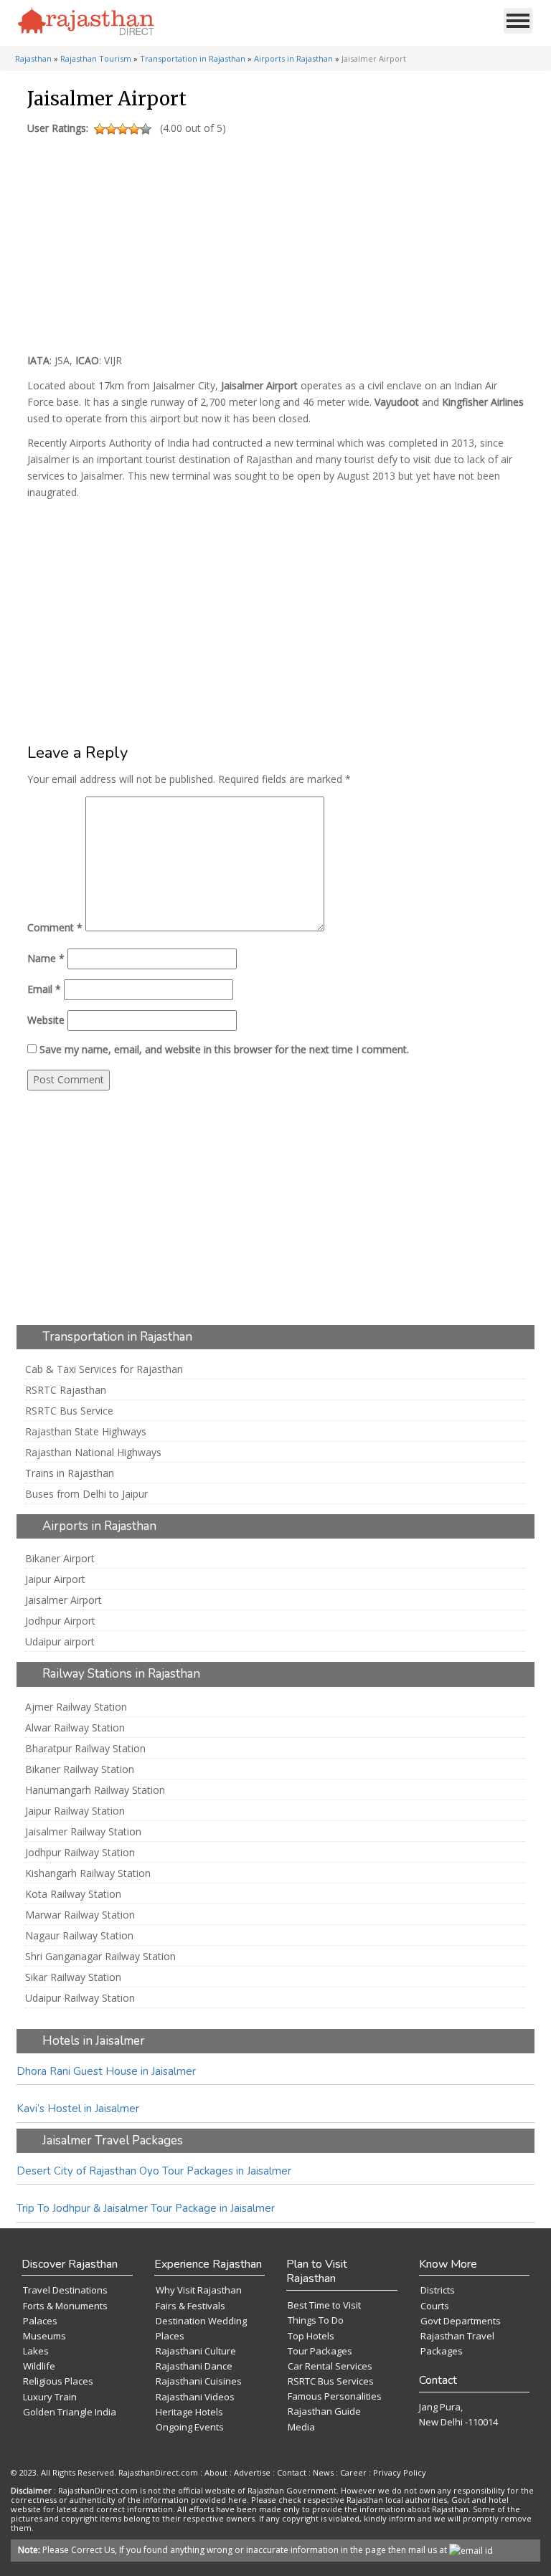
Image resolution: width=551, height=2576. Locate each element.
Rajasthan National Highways (93, 1453)
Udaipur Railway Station (80, 1998)
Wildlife (39, 2366)
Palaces (40, 2321)
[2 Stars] (111, 129)
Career (353, 2472)
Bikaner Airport (60, 1559)
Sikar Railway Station (73, 1977)
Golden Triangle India (70, 2412)
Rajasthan (33, 58)
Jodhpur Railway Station (80, 1853)
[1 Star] (100, 129)
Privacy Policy (400, 2472)
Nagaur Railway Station (79, 1936)
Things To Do (316, 2320)
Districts (438, 2290)
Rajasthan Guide (324, 2411)
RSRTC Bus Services (331, 2381)
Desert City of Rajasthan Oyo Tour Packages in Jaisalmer (154, 2171)
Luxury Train (50, 2397)
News (323, 2472)
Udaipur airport (60, 1642)
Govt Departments (461, 2321)
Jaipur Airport (55, 1579)
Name (46, 958)
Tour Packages (320, 2351)
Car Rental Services (330, 2366)
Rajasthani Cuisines (199, 2381)
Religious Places (58, 2381)
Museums (44, 2336)
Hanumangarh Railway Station (95, 1790)
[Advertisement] (273, 240)
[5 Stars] (146, 129)
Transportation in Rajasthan (193, 58)
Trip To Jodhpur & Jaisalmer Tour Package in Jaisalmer (146, 2208)
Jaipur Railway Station (75, 1811)
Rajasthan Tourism (96, 58)
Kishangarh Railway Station (88, 1873)
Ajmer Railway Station (76, 1707)
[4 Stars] (134, 129)
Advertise (252, 2472)
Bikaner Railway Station (80, 1769)
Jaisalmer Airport (63, 1600)
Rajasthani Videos (195, 2397)
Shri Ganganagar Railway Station (100, 1957)
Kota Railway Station (73, 1894)
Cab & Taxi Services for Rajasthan (104, 1369)
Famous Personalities (335, 2396)
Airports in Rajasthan (293, 58)
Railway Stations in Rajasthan (121, 1674)
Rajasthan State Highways (86, 1432)
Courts (435, 2306)
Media (301, 2427)
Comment (55, 927)
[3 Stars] (123, 129)
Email (44, 989)
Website (46, 1020)
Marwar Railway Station (80, 1915)
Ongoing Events (190, 2427)
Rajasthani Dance (194, 2366)
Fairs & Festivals (190, 2306)
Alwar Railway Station (75, 1728)
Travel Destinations (65, 2290)
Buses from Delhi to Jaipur (86, 1494)
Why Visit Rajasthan (199, 2290)
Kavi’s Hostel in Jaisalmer (78, 2109)
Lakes (36, 2351)
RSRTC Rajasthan (66, 1390)
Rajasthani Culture (196, 2351)
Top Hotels (311, 2336)
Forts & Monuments (65, 2306)
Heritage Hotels (189, 2412)
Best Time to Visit (324, 2305)
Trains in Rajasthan (70, 1473)
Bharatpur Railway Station (85, 1749)
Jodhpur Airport (60, 1621)
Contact (292, 2472)
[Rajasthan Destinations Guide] (86, 22)
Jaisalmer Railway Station (83, 1832)
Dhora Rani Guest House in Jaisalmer (106, 2071)
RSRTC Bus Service (69, 1411)
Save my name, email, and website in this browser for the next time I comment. (224, 1049)
